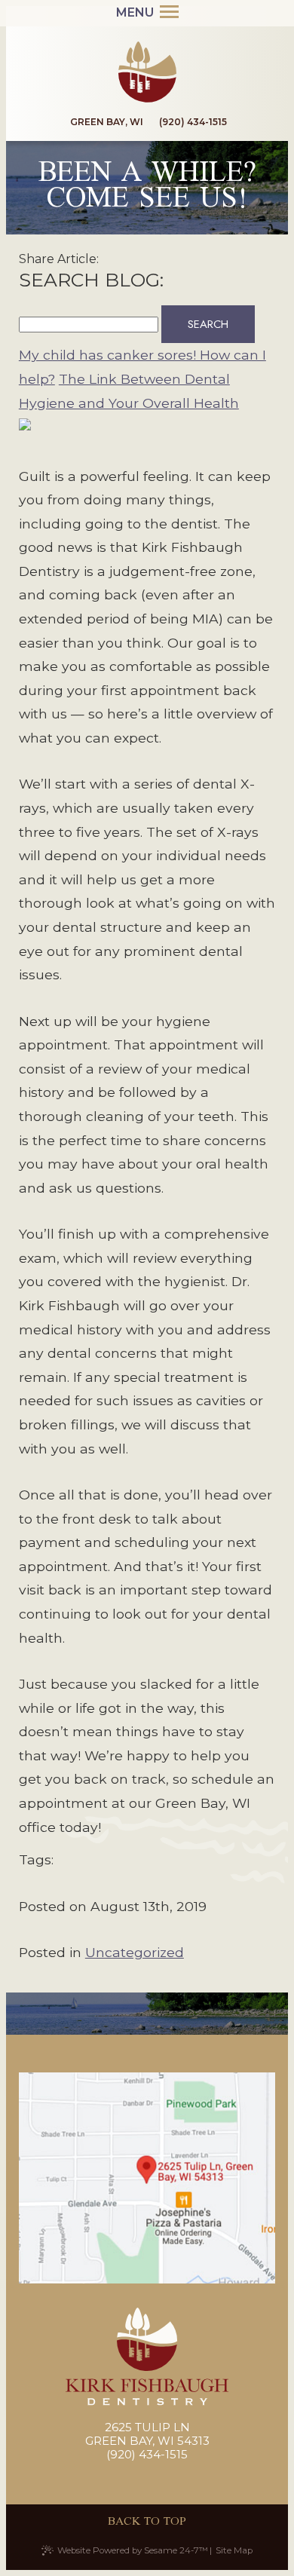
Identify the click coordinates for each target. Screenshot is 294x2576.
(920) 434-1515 (193, 122)
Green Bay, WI (106, 122)
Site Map (234, 2550)
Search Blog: (91, 280)
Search (208, 324)
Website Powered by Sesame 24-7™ (133, 2550)
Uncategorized (135, 1952)
